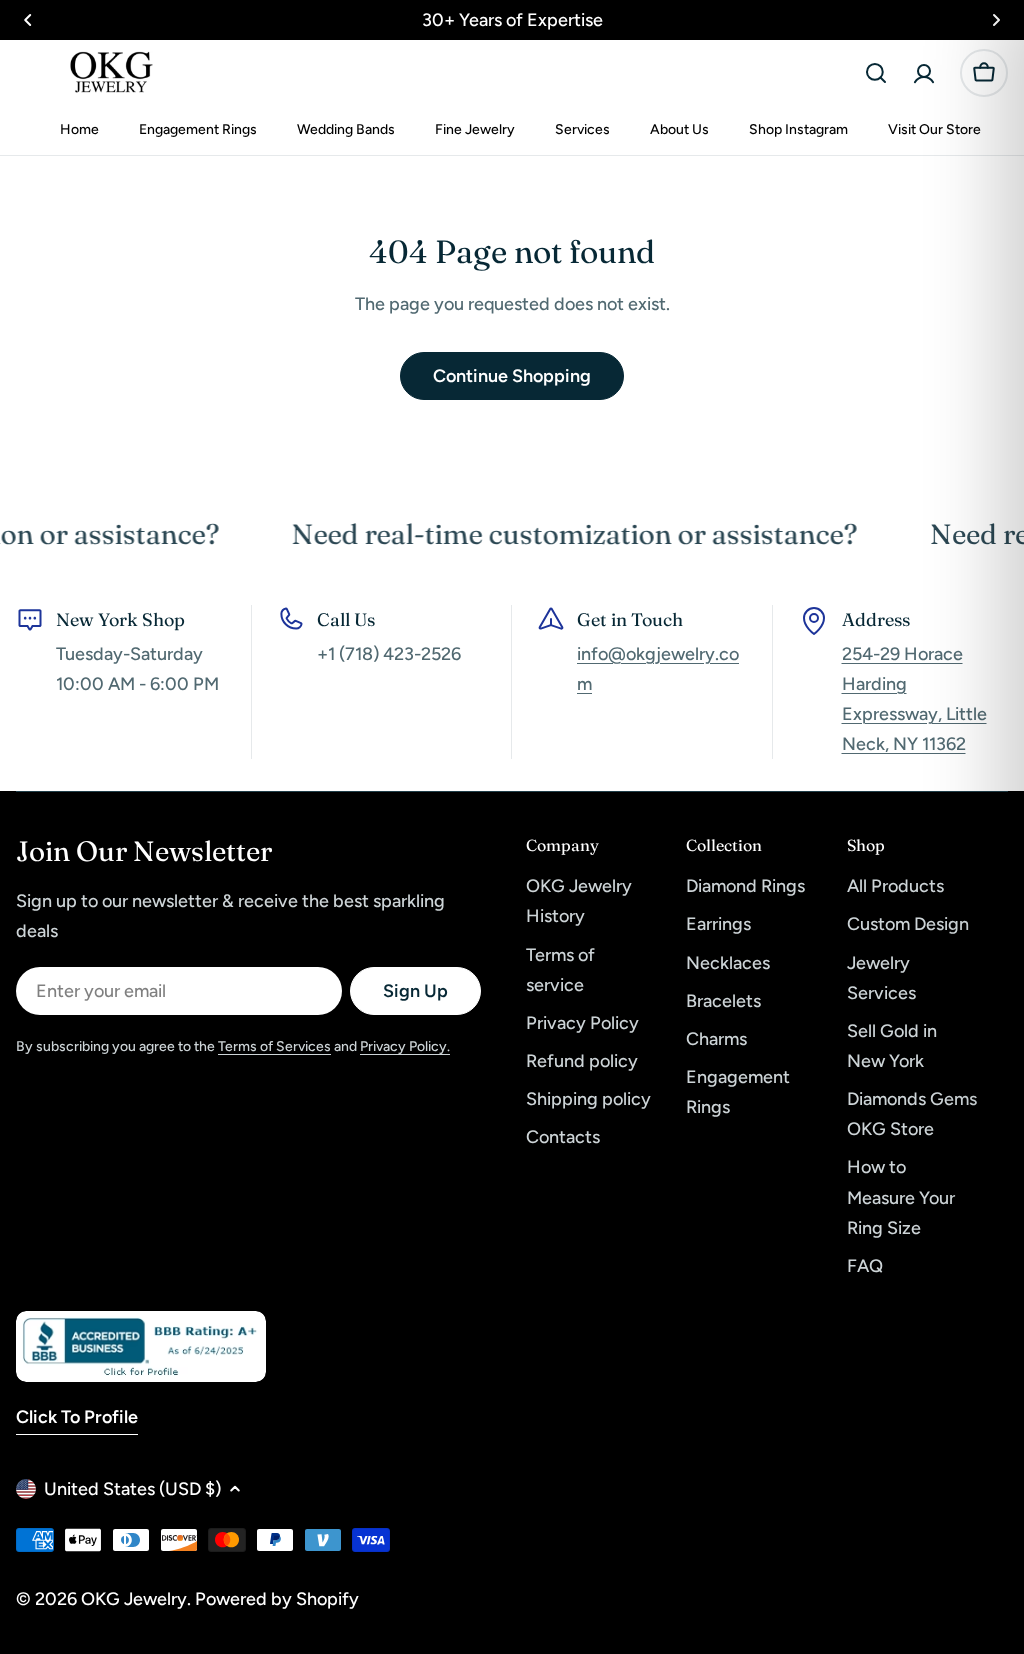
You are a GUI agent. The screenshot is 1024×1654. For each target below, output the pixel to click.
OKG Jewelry (134, 1599)
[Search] (876, 73)
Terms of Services (274, 1046)
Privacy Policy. (405, 1046)
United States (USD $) (132, 1489)
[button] (28, 20)
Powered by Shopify (277, 1599)
